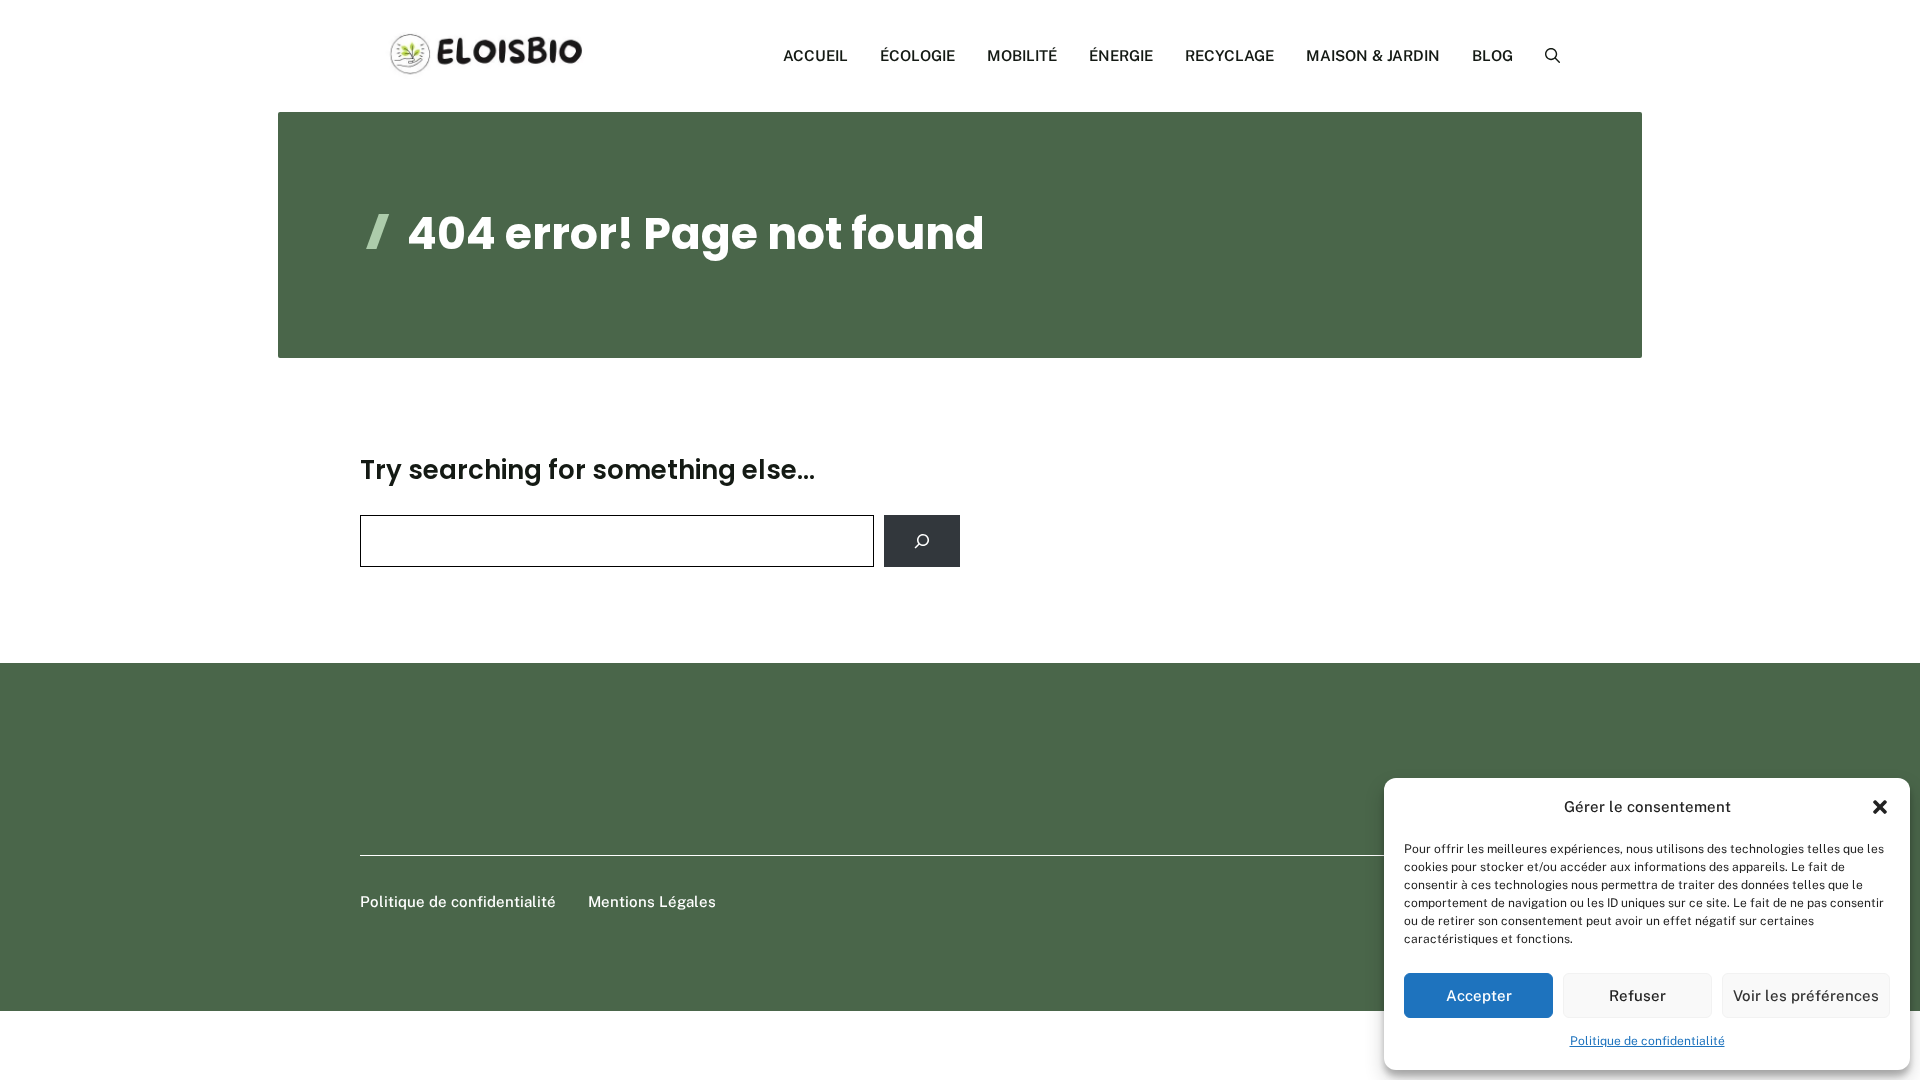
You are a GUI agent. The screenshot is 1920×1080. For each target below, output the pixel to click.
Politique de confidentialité (1647, 1041)
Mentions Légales (652, 901)
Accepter (1479, 995)
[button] (1880, 807)
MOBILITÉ (1022, 55)
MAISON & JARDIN (1373, 55)
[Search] (922, 541)
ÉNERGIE (1121, 55)
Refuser (1637, 995)
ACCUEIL (815, 55)
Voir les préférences (1806, 995)
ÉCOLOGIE (917, 55)
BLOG (1492, 55)
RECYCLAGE (1229, 55)
